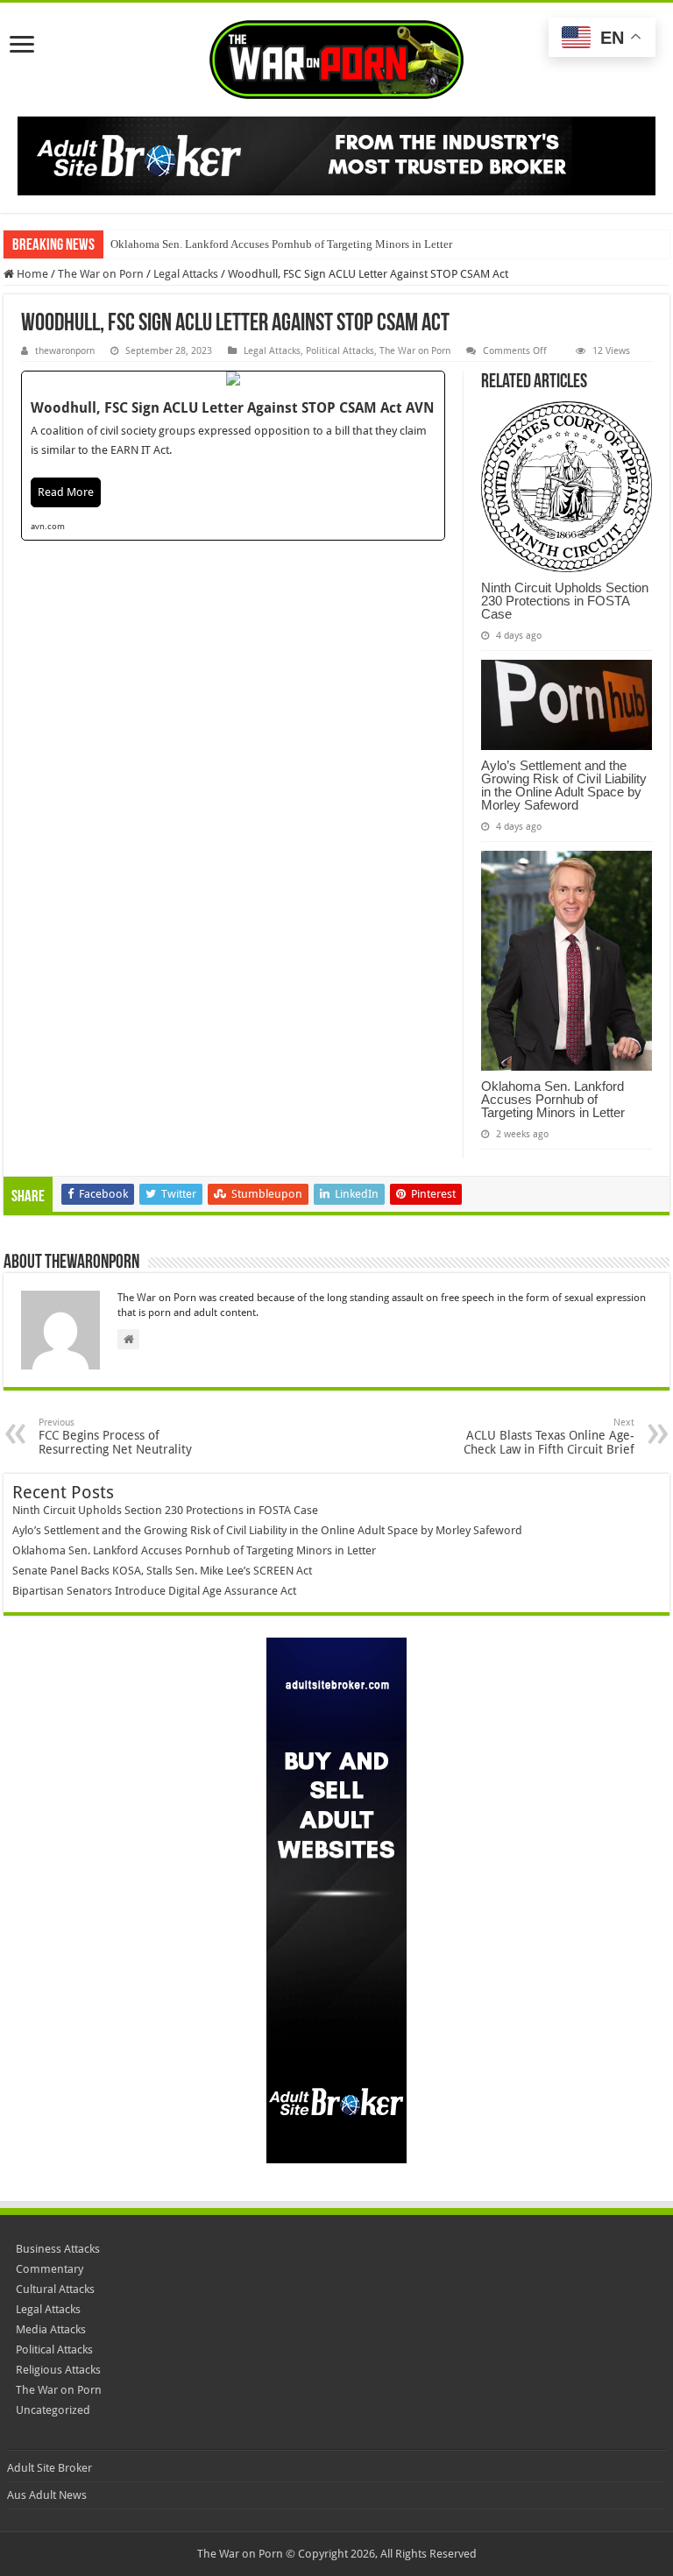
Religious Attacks (58, 2370)
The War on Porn (101, 274)
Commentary (50, 2269)
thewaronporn (65, 351)
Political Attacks (340, 351)
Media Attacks (51, 2329)
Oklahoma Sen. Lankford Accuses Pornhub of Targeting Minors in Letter (281, 244)
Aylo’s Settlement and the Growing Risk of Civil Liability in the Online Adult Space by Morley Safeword (564, 785)
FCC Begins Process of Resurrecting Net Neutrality (115, 1437)
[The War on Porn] (336, 56)
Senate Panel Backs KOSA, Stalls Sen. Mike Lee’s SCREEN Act (162, 1571)
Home (31, 274)
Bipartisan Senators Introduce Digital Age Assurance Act (154, 1591)
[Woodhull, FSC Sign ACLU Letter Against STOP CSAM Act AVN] (233, 456)
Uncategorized (53, 2410)
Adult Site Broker (50, 2468)
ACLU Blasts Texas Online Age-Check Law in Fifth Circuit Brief (549, 1437)
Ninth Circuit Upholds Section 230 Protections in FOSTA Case (565, 601)
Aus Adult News (47, 2495)
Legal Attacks (186, 274)
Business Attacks (58, 2249)
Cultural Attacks (55, 2289)
